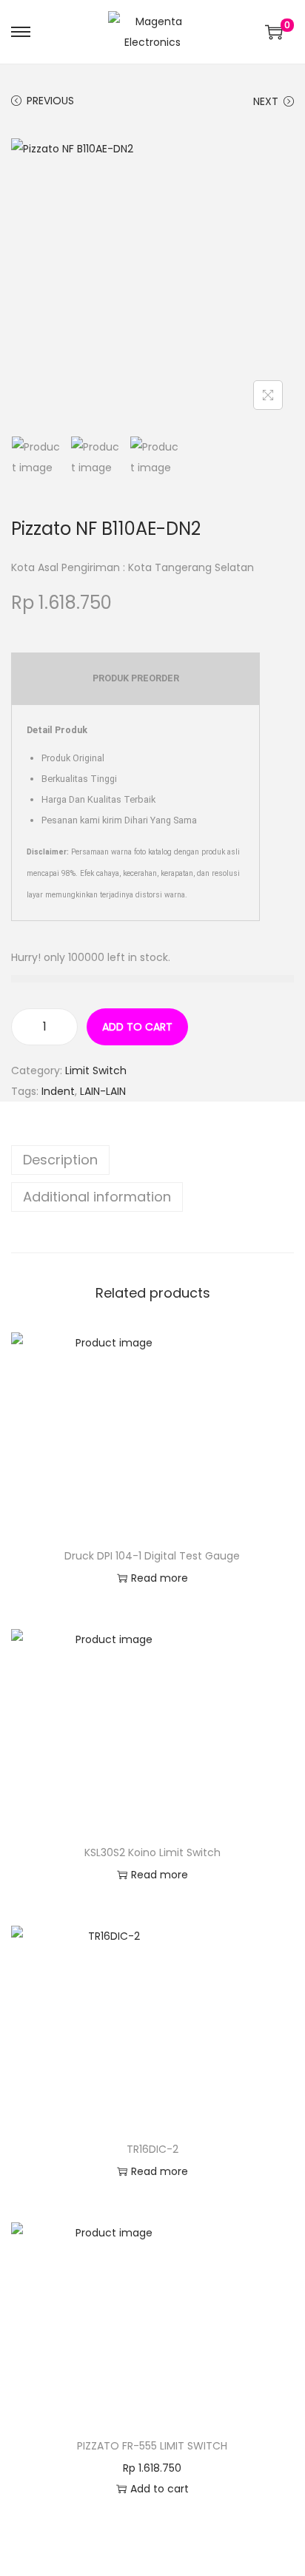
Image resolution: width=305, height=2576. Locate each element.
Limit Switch (96, 1070)
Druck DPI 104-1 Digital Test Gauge (152, 1556)
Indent (58, 1091)
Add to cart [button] (160, 2489)
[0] (274, 32)
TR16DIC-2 (152, 2149)
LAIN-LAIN (103, 1091)
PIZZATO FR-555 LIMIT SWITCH (152, 2446)
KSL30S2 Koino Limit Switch (152, 1852)
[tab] (152, 1160)
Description (60, 1160)
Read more (160, 1578)
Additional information (97, 1197)
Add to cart (137, 1027)
